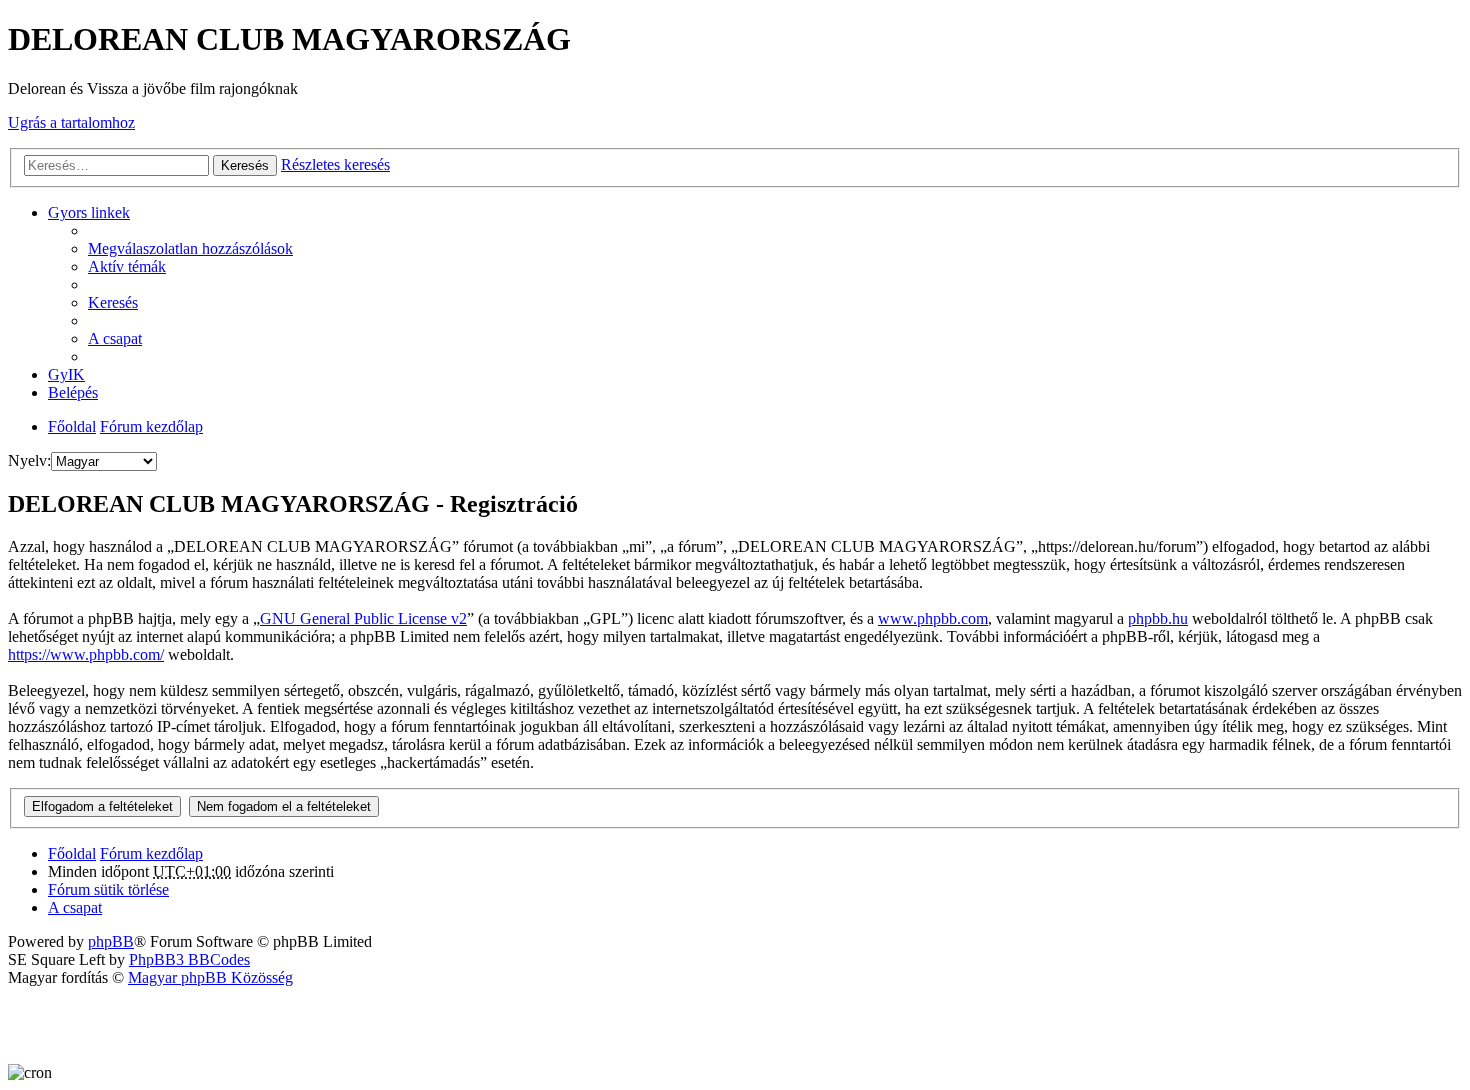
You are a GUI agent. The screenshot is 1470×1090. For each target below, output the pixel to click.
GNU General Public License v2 (363, 618)
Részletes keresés (335, 164)
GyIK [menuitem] (66, 374)
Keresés (245, 165)
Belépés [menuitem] (73, 392)
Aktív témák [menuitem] (127, 266)
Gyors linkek (89, 212)
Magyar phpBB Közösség (210, 977)
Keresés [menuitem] (113, 302)
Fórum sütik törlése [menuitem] (108, 889)
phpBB (111, 941)
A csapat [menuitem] (115, 338)
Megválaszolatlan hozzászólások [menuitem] (190, 248)
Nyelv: (29, 460)
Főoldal (72, 426)
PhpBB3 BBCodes (189, 959)
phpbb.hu (1158, 618)
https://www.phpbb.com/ (86, 654)
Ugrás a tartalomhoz (71, 122)
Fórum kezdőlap (151, 426)
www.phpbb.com (933, 618)
